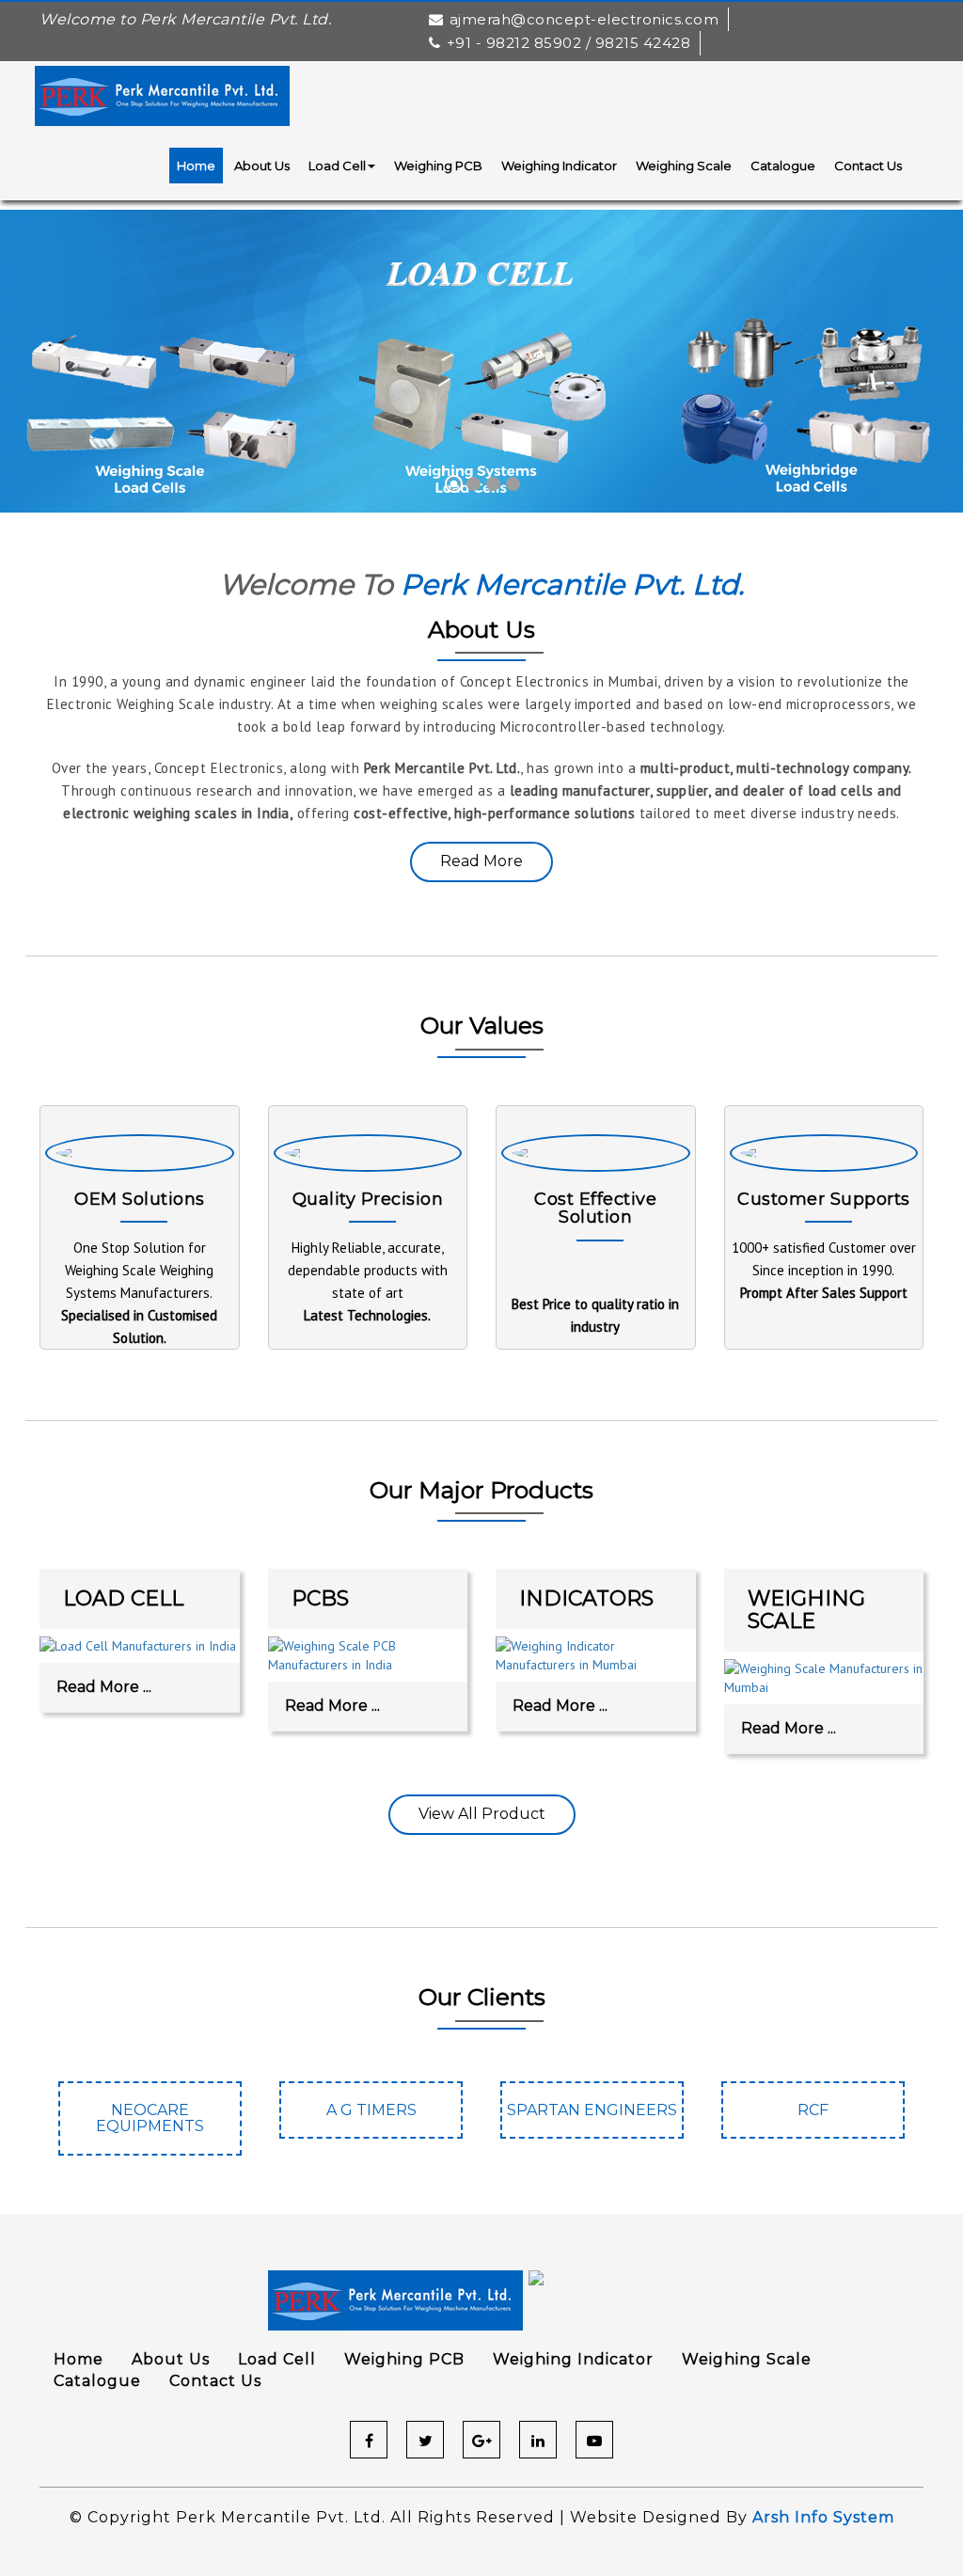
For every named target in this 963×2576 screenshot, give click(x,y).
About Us (262, 166)
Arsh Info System (823, 2517)
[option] (150, 2128)
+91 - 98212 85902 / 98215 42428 (568, 43)
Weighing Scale (684, 166)
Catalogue (783, 166)
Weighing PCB (438, 166)
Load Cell (337, 166)
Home (196, 166)
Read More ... (104, 1687)
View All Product (482, 1814)
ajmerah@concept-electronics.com (584, 19)
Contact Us (868, 166)
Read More (481, 861)
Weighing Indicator (559, 166)
